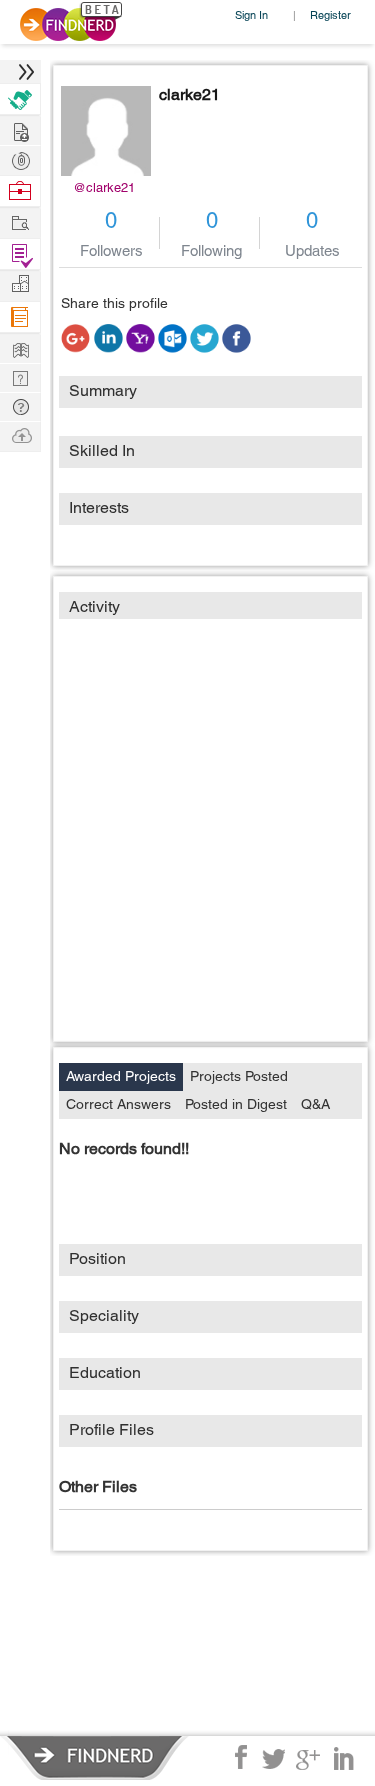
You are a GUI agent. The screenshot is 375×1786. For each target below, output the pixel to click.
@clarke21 (104, 187)
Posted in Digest (236, 1104)
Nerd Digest (20, 347)
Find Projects (20, 221)
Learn (20, 317)
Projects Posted (239, 1076)
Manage (20, 254)
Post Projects (20, 129)
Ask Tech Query (20, 405)
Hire (20, 99)
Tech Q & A (20, 376)
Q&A (315, 1104)
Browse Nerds (20, 158)
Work (20, 191)
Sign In (251, 14)
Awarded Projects (121, 1076)
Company (20, 284)
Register (330, 14)
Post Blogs (20, 434)
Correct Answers (118, 1104)
